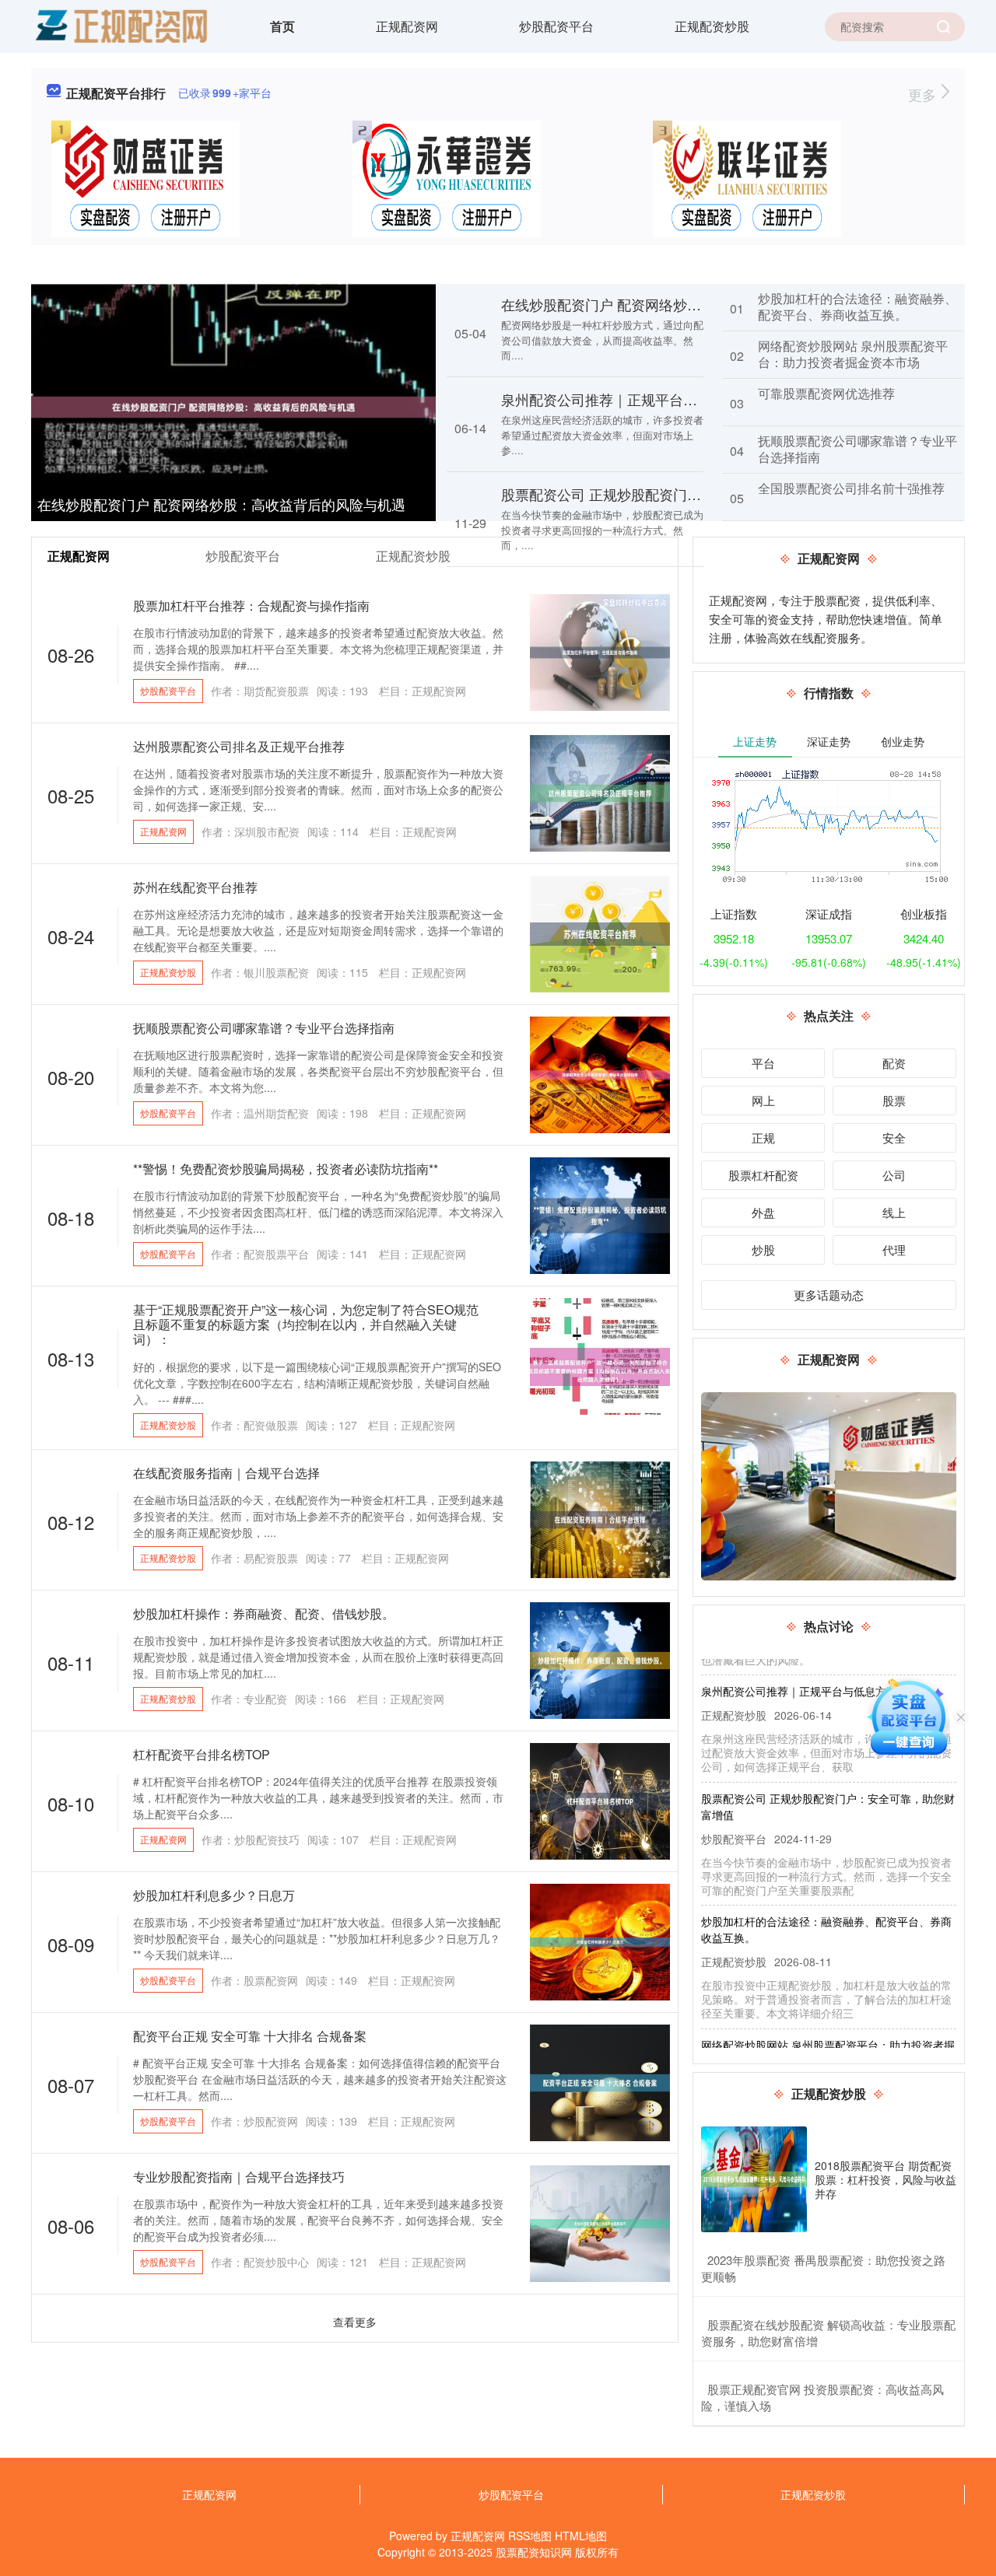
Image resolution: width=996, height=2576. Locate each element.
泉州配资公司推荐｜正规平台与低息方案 (627, 399)
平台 (763, 1063)
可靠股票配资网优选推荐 (826, 393)
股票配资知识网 (534, 2552)
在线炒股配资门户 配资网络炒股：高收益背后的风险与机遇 (221, 504)
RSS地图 (530, 2536)
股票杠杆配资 (763, 1175)
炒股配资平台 (556, 26)
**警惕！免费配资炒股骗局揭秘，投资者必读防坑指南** (286, 1169)
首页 (282, 26)
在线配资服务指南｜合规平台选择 (226, 1473)
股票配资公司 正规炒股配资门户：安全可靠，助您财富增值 (685, 494)
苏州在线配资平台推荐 (195, 887)
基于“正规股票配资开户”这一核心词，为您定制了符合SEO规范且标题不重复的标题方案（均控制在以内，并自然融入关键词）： (306, 1324)
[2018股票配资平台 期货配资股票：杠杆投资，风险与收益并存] (754, 2179)
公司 (894, 1175)
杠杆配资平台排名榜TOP (202, 1754)
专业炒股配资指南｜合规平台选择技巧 (239, 2177)
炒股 (763, 1249)
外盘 (763, 1212)
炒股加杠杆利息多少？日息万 (214, 1895)
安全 (894, 1137)
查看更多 (355, 2322)
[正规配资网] (121, 25)
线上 (894, 1212)
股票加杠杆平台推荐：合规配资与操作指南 (251, 605)
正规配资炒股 (712, 26)
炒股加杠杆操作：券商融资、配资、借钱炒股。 (264, 1613)
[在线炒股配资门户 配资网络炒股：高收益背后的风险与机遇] (233, 405)
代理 (894, 1249)
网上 (763, 1100)
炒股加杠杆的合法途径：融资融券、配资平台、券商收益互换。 (857, 306)
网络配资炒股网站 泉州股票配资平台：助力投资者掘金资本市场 (853, 354)
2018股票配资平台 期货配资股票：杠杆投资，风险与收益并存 (886, 2179)
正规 (763, 1137)
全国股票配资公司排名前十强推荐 (851, 488)
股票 (894, 1100)
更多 (924, 94)
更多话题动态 (829, 1295)
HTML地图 (581, 2536)
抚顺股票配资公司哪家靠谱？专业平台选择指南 (857, 449)
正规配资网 (407, 26)
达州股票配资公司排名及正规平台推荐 (239, 746)
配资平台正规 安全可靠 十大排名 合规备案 (250, 2036)
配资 (894, 1063)
